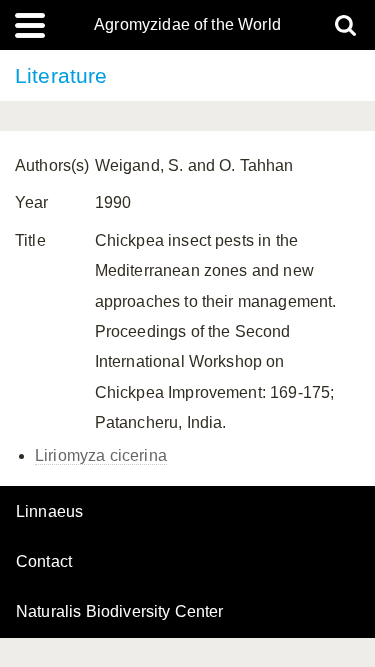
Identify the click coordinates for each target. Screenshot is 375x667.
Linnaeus (49, 512)
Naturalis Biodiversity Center (120, 612)
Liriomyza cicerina (101, 455)
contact (44, 561)
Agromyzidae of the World (187, 25)
